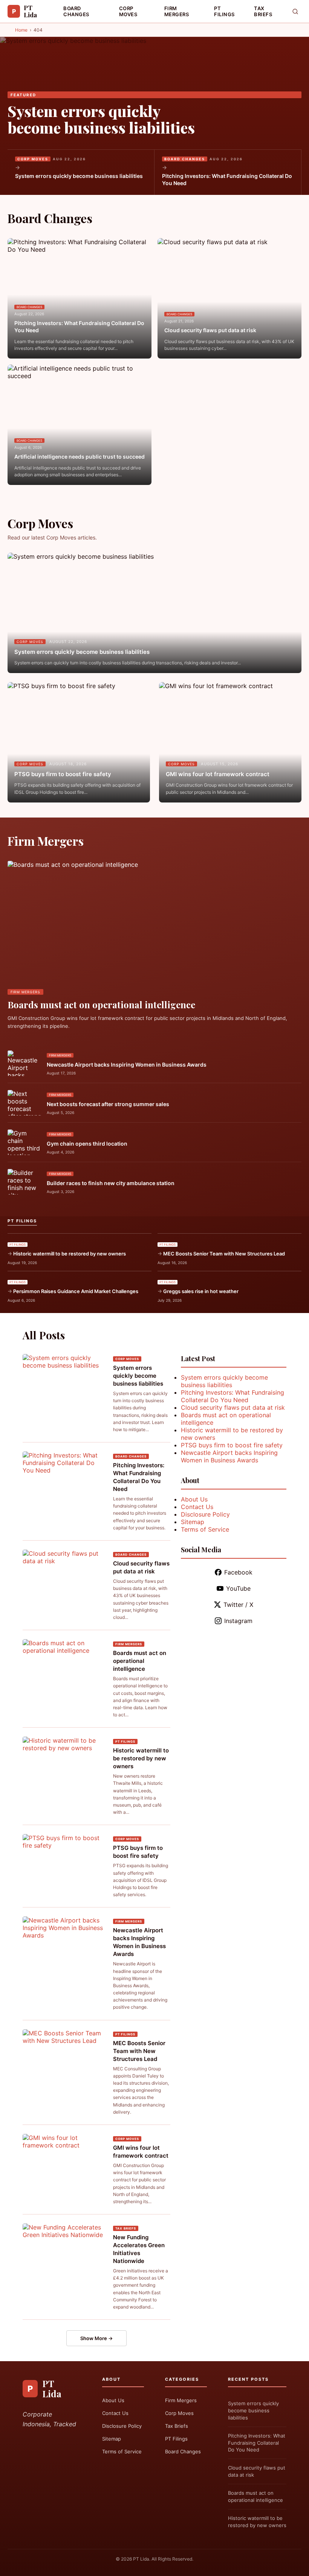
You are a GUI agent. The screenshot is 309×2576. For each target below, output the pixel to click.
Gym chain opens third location (87, 1144)
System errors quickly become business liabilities (101, 119)
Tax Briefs (263, 11)
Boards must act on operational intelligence (101, 1005)
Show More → (96, 2338)
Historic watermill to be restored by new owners (70, 1254)
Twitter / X (238, 1605)
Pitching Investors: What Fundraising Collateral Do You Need (227, 180)
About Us (194, 1499)
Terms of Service (205, 1529)
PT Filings (224, 11)
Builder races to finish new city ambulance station (111, 1183)
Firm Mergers (177, 11)
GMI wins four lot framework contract (218, 774)
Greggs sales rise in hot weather (201, 1291)
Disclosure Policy (205, 1514)
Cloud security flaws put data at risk (210, 330)
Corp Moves (128, 11)
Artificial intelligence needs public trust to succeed (80, 457)
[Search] (295, 11)
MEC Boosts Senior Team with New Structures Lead (224, 1254)
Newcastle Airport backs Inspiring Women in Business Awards (127, 1065)
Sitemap (193, 1522)
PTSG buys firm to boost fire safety (63, 774)
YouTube (238, 1588)
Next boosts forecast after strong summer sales (108, 1104)
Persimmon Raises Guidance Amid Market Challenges (76, 1291)
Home (21, 30)
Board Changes (76, 11)
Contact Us (197, 1507)
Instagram (238, 1621)
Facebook (238, 1572)
